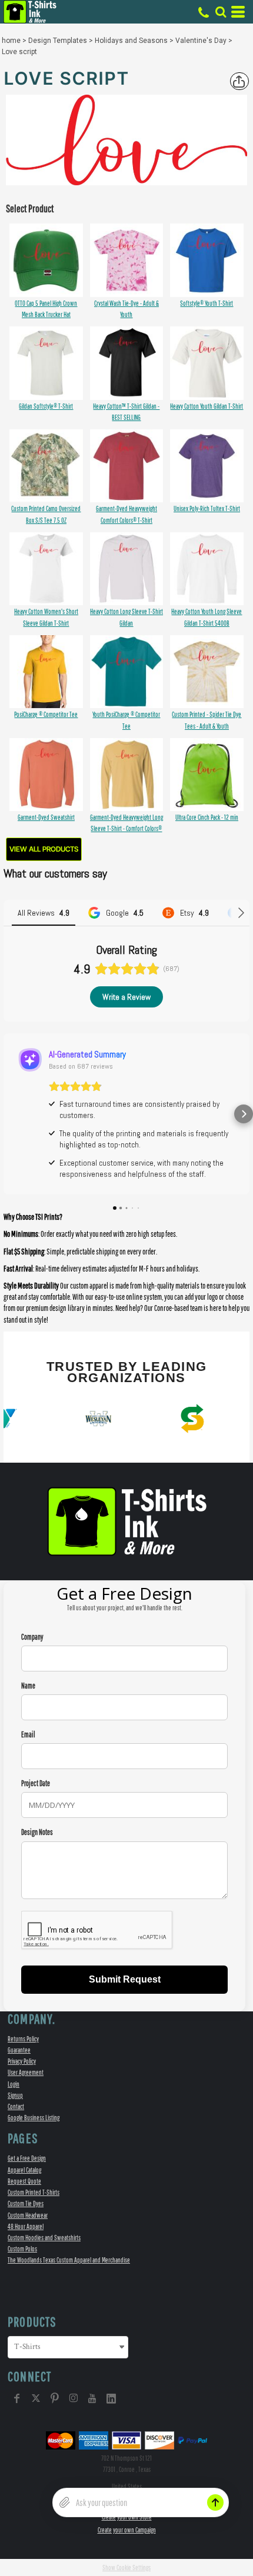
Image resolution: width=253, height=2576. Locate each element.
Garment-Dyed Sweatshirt (46, 817)
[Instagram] (74, 2398)
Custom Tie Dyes (26, 2203)
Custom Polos (22, 2249)
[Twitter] (36, 2398)
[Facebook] (17, 2398)
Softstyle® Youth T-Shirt (207, 303)
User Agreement (26, 2072)
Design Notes (37, 1832)
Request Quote (24, 2181)
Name (28, 1686)
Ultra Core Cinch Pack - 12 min (207, 817)
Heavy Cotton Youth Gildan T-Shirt (207, 406)
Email (28, 1735)
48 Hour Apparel (26, 2226)
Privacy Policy (22, 2061)
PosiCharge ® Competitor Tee (46, 714)
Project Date (36, 1783)
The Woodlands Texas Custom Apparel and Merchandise (69, 2260)
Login (14, 2084)
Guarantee (19, 2050)
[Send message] (215, 2502)
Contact (16, 2106)
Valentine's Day (201, 41)
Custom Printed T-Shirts (34, 2192)
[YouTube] (92, 2398)
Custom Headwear (28, 2215)
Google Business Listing (34, 2118)
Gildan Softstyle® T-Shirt (46, 406)
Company (32, 1637)
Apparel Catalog (24, 2170)
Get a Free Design (27, 2158)
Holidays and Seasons (131, 41)
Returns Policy (23, 2039)
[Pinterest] (55, 2398)
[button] (221, 12)
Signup (15, 2095)
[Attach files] (65, 2502)
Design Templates (58, 41)
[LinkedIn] (111, 2398)
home (11, 41)
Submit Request (125, 1979)
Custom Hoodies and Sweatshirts (44, 2238)
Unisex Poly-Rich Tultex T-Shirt (207, 508)
